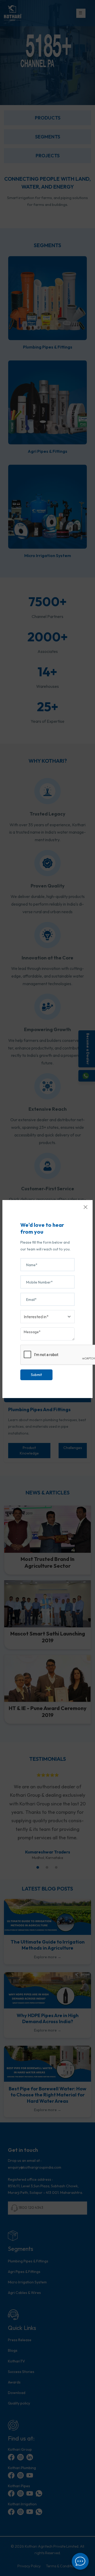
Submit (36, 1375)
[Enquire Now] (80, 2561)
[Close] (85, 1207)
